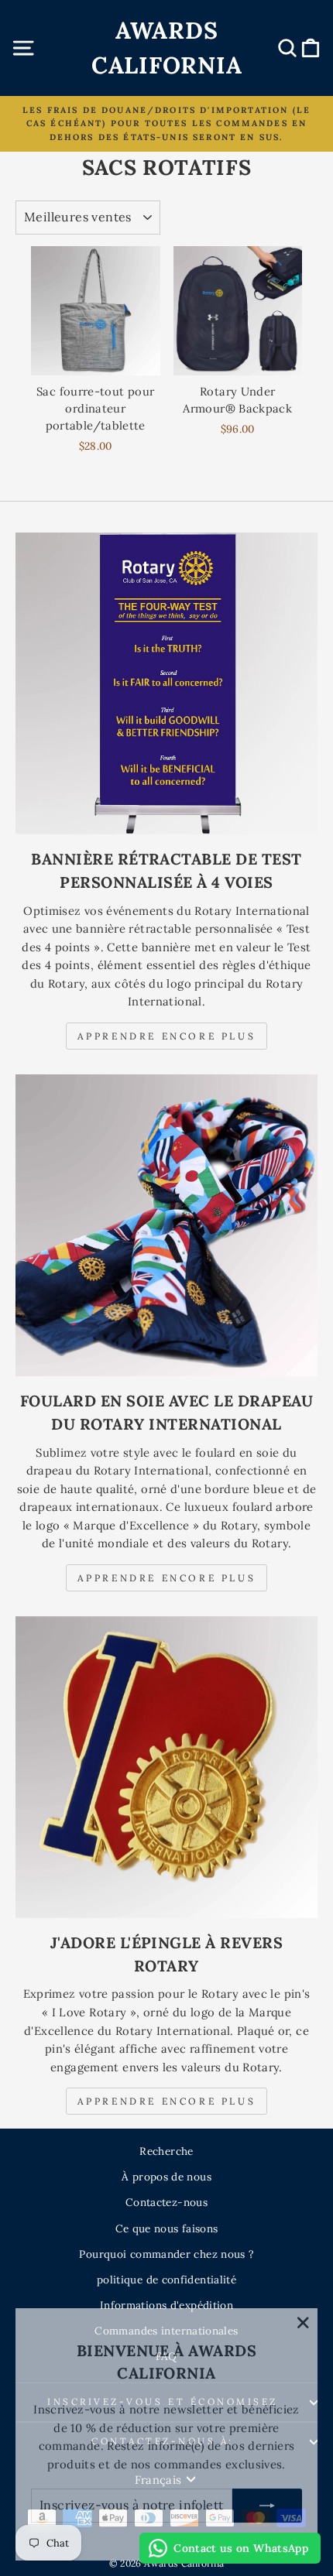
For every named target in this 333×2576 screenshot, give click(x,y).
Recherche (166, 2151)
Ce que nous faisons (167, 2228)
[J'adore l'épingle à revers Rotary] (166, 1767)
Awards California (167, 48)
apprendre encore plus (167, 1578)
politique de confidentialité (166, 2280)
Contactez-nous (166, 2202)
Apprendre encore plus (167, 1036)
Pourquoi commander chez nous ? (166, 2254)
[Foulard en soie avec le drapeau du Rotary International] (166, 1225)
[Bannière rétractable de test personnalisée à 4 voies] (166, 683)
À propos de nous (166, 2177)
